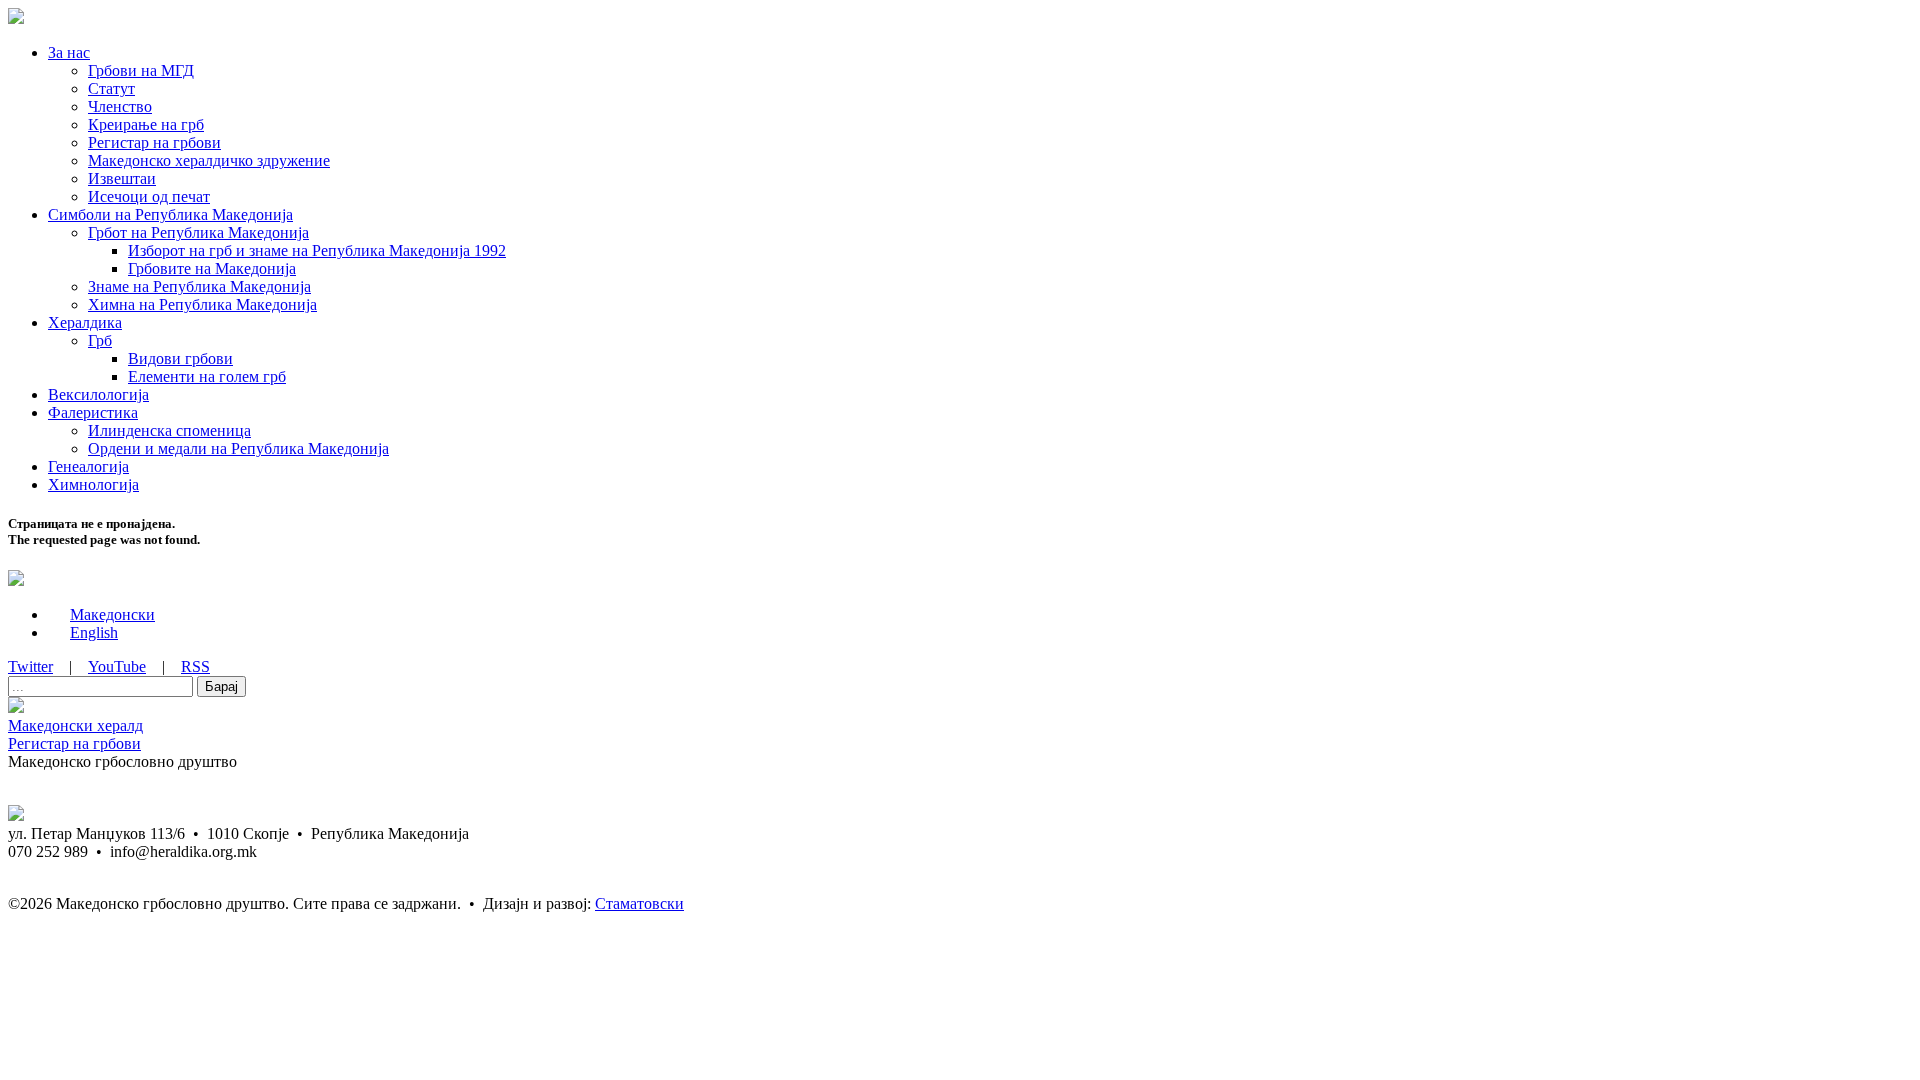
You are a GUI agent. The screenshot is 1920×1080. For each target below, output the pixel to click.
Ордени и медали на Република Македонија (238, 448)
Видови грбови (180, 358)
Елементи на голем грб (207, 376)
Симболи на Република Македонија (170, 214)
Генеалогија (88, 466)
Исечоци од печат (149, 196)
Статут (111, 88)
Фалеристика (93, 412)
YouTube (117, 666)
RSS (195, 666)
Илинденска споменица (169, 430)
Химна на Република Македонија (202, 304)
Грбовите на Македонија (212, 268)
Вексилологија (98, 394)
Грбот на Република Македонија (198, 232)
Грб (100, 340)
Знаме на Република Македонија (199, 286)
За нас (69, 52)
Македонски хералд (75, 725)
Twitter (30, 666)
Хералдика (85, 322)
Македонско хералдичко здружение (209, 160)
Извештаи (122, 178)
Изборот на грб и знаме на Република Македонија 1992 (317, 250)
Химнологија (93, 484)
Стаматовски (639, 903)
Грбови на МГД (141, 70)
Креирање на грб (146, 124)
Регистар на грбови (154, 142)
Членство (120, 106)
